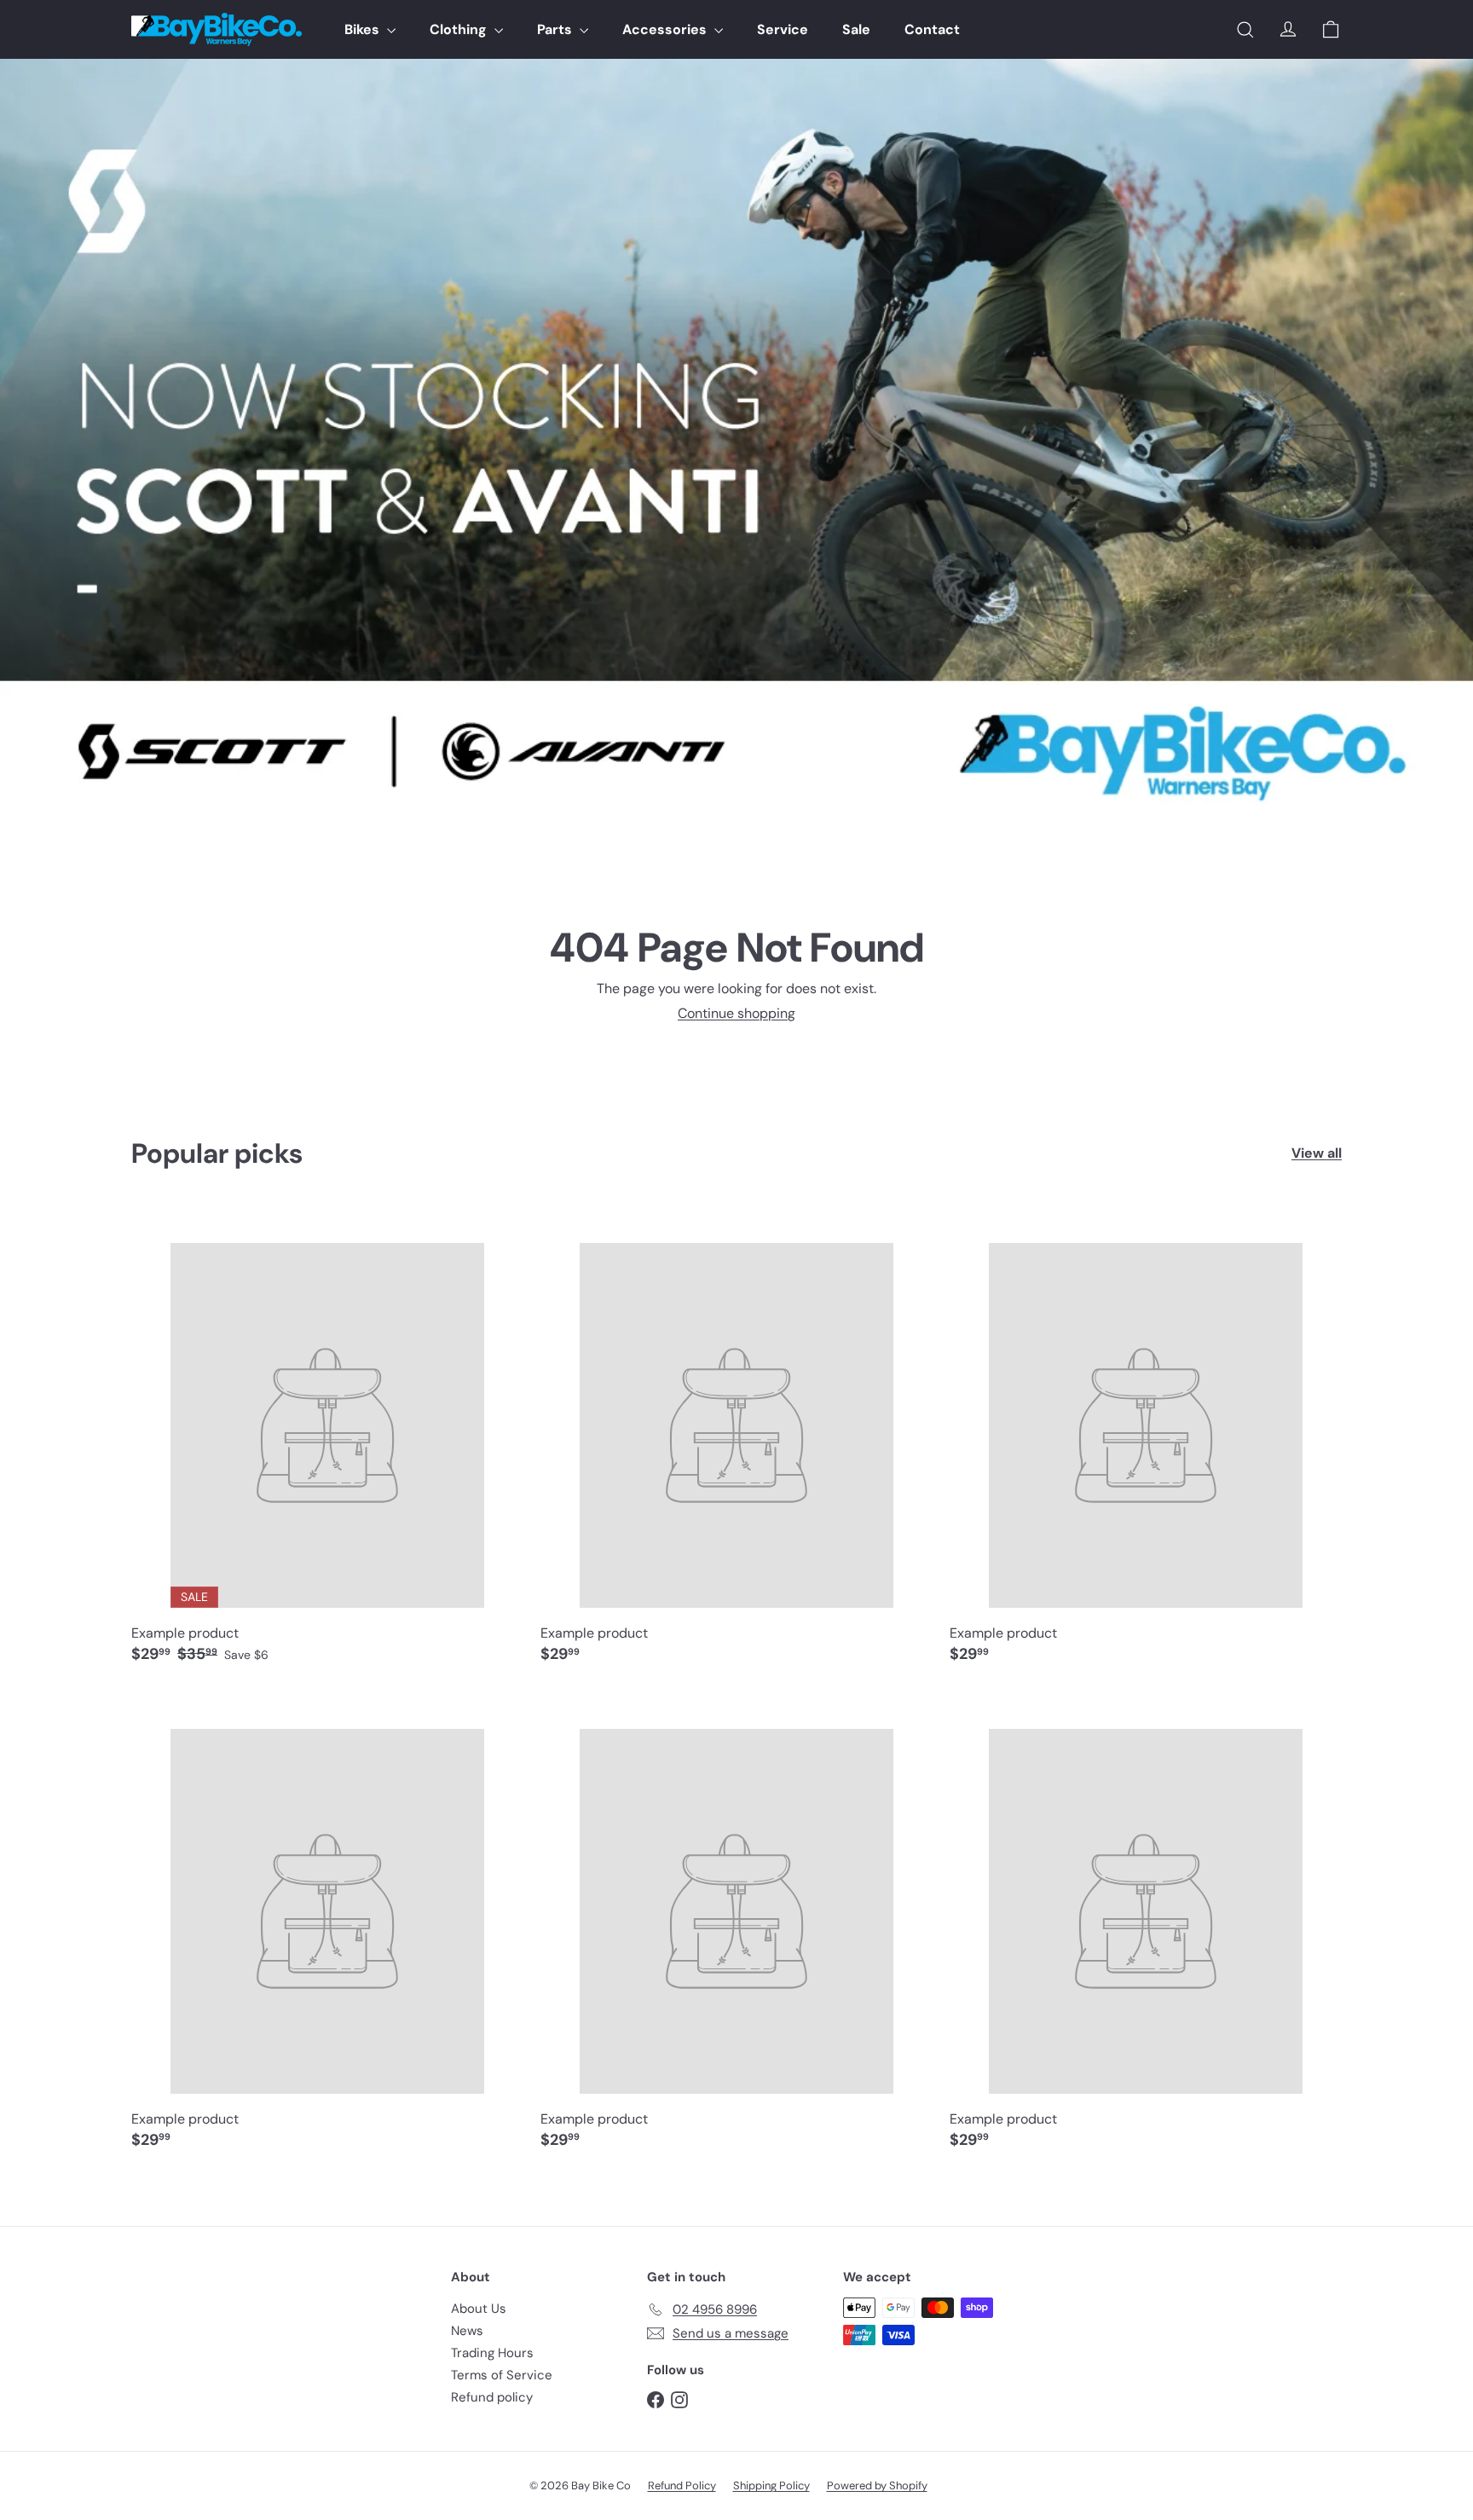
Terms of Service (502, 2375)
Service (783, 29)
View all (1317, 1153)
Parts (556, 29)
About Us (479, 2309)
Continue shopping (736, 1013)
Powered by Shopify (877, 2485)
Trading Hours (492, 2353)
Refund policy (492, 2397)
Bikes (364, 29)
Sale (856, 29)
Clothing (460, 29)
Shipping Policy (771, 2485)
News (467, 2331)
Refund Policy (682, 2485)
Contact (932, 29)
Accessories (666, 29)
